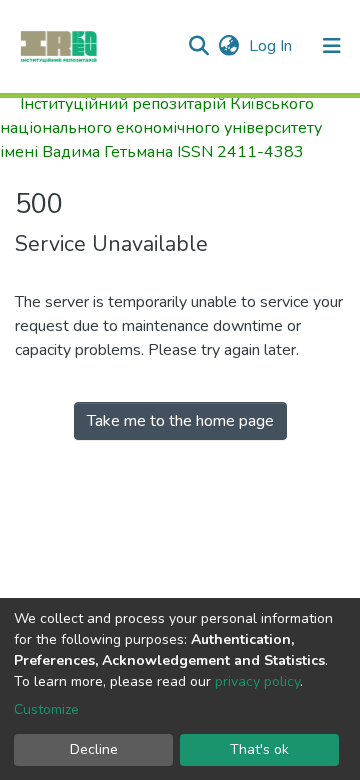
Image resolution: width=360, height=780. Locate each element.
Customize (46, 709)
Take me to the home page (180, 421)
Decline (94, 749)
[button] (228, 46)
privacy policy (257, 681)
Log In (272, 46)
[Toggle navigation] (332, 46)
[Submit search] (198, 46)
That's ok (259, 749)
